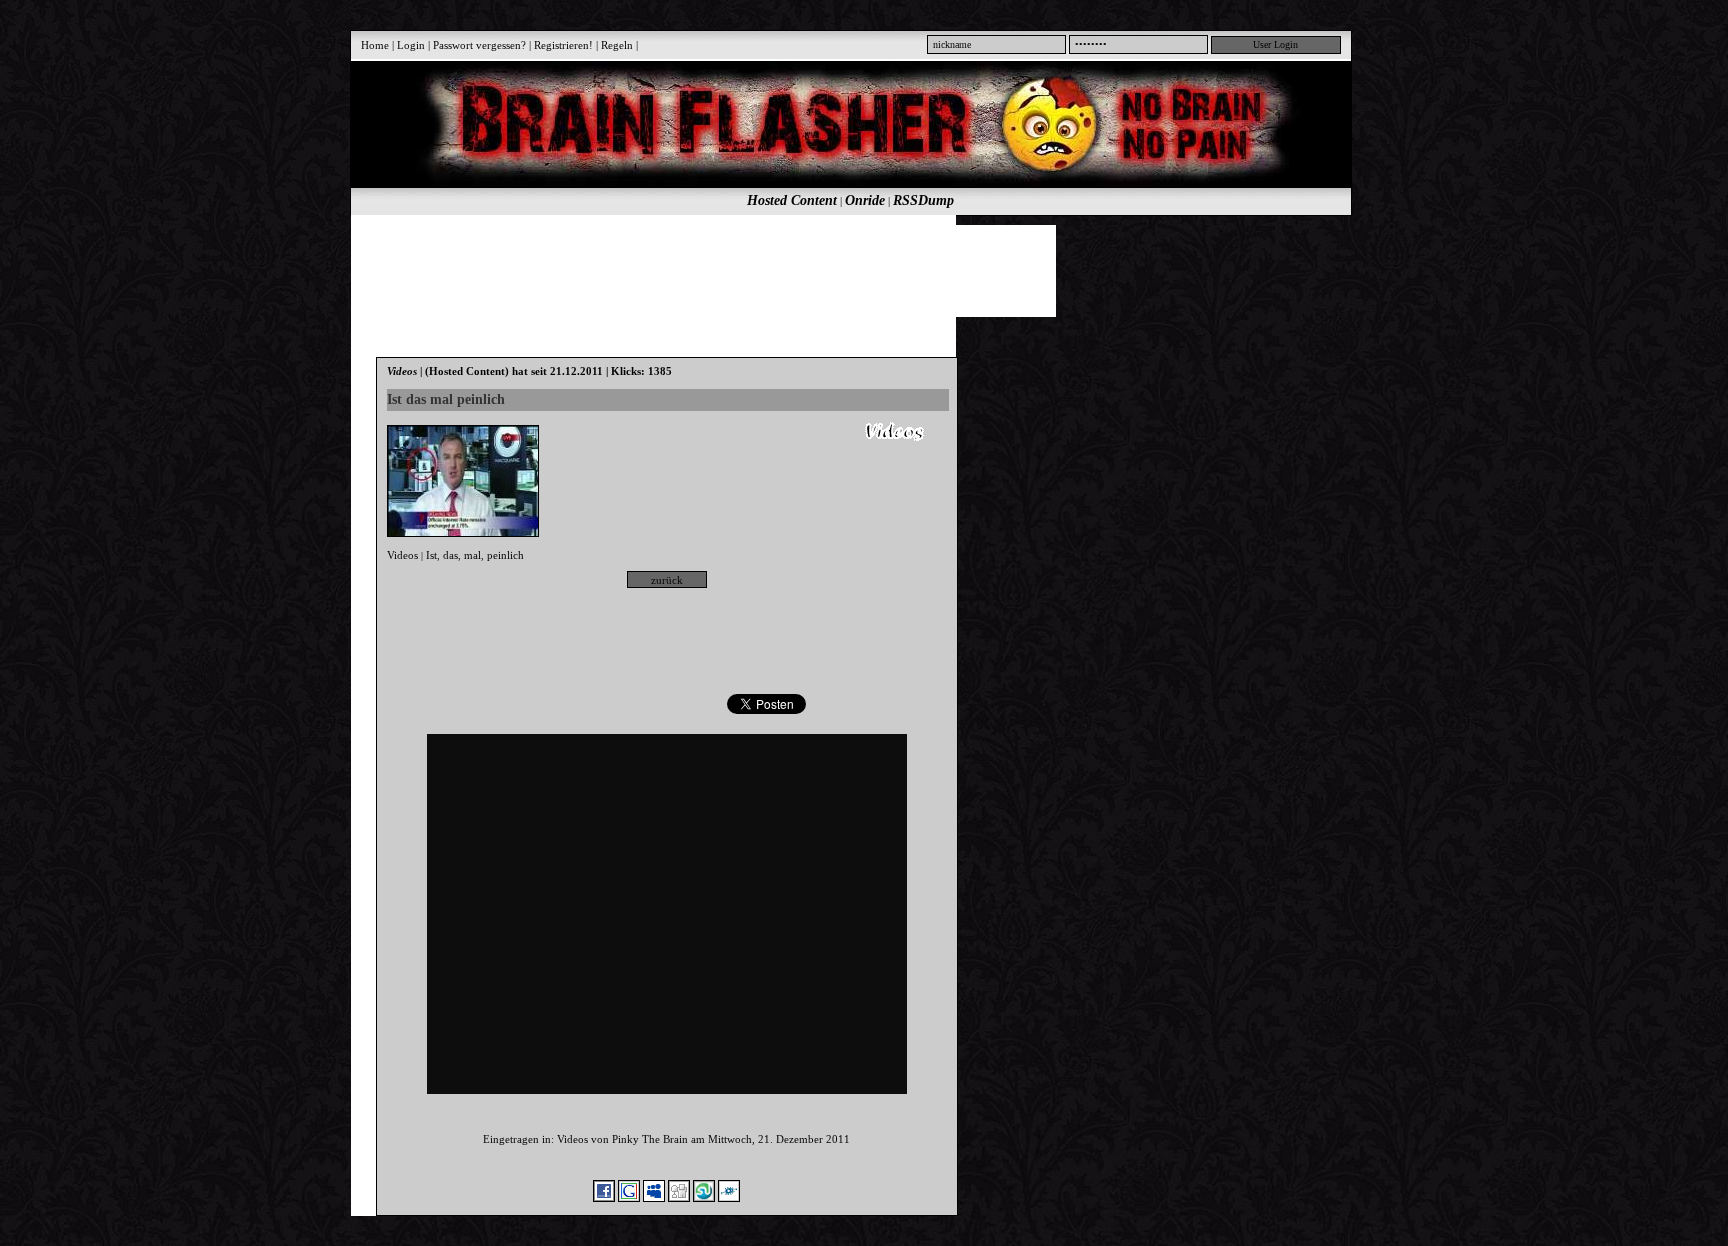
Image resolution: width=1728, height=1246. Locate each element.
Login (411, 45)
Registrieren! (563, 45)
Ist (431, 555)
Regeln (617, 45)
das (450, 555)
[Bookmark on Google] (629, 1198)
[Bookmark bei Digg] (679, 1198)
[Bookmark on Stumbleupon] (704, 1198)
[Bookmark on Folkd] (729, 1198)
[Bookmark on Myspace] (654, 1198)
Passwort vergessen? (479, 45)
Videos (402, 555)
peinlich (505, 555)
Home (375, 45)
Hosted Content (792, 200)
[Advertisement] (840, 270)
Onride (865, 200)
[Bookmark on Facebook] (604, 1198)
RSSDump (923, 200)
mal (472, 555)
